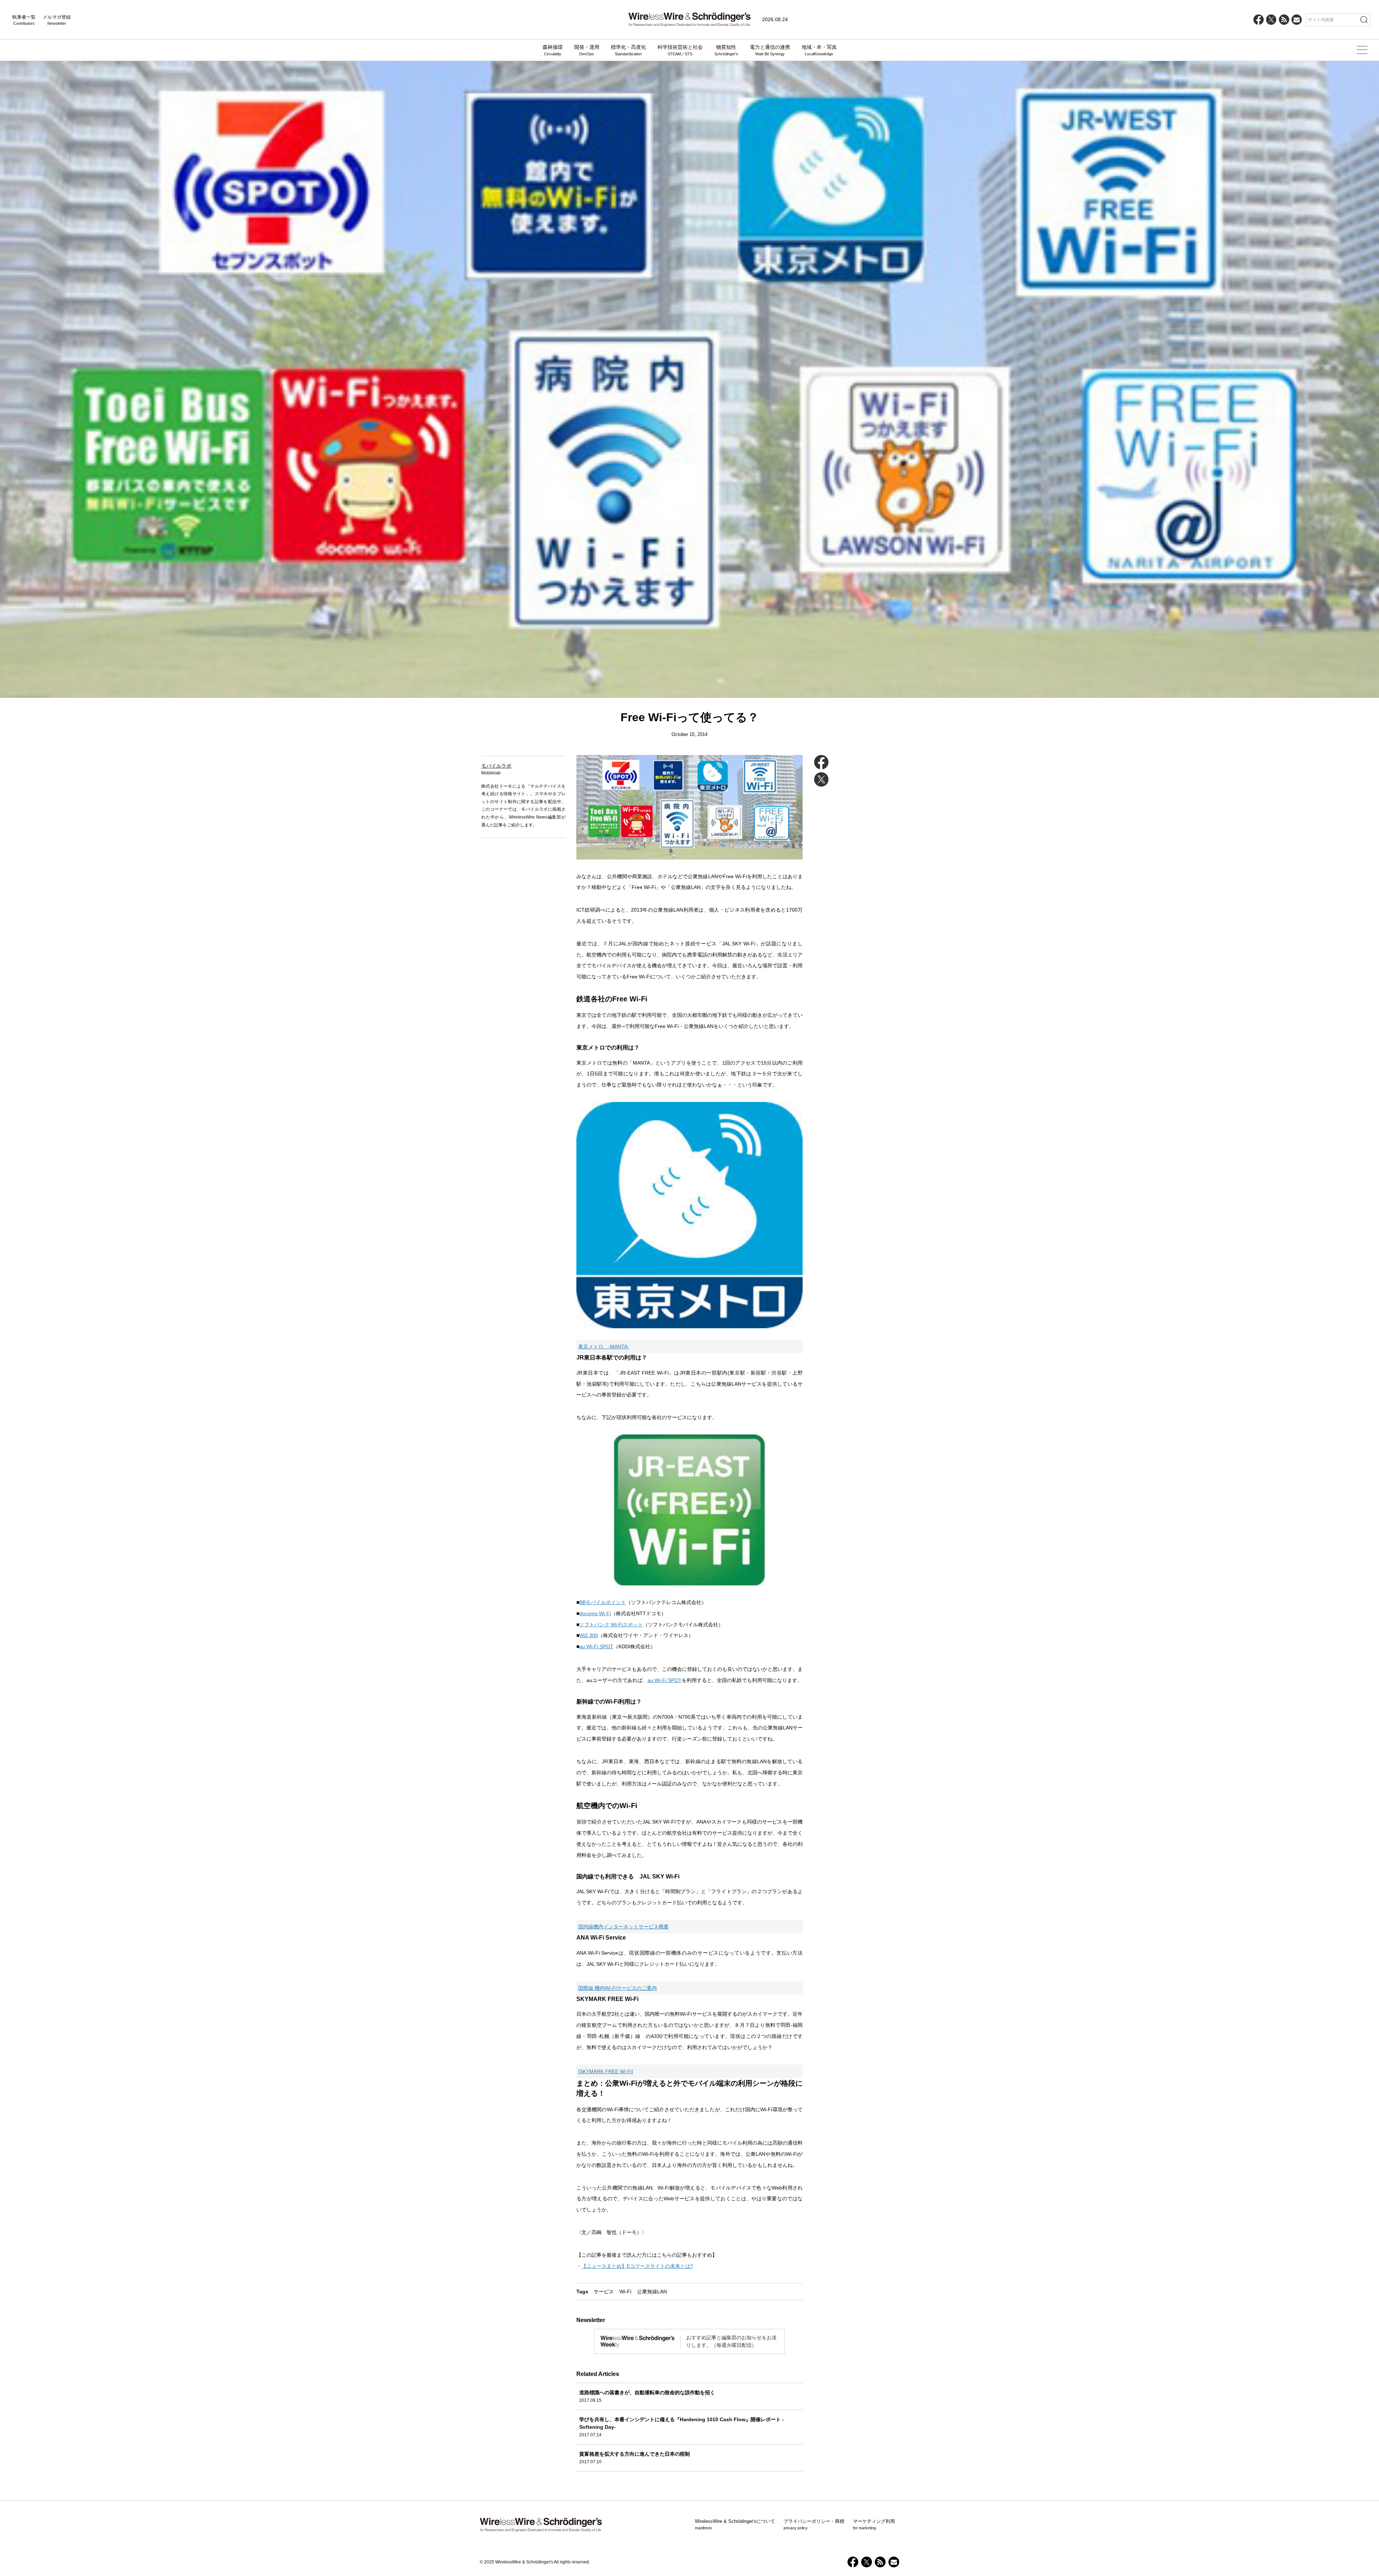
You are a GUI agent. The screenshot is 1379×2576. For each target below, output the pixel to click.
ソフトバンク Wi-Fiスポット (611, 1625)
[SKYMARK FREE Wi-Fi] (606, 2071)
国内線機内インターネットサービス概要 (623, 1927)
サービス (604, 2292)
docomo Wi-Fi (595, 1613)
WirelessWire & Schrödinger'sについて (735, 2524)
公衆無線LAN (652, 2292)
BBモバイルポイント (603, 1602)
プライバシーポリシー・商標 (814, 2524)
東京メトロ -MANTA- (604, 1347)
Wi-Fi (625, 2292)
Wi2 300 (589, 1635)
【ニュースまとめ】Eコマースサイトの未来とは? (637, 2266)
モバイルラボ (496, 766)
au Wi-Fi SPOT (596, 1646)
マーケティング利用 (874, 2524)
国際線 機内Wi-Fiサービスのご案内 (617, 1988)
